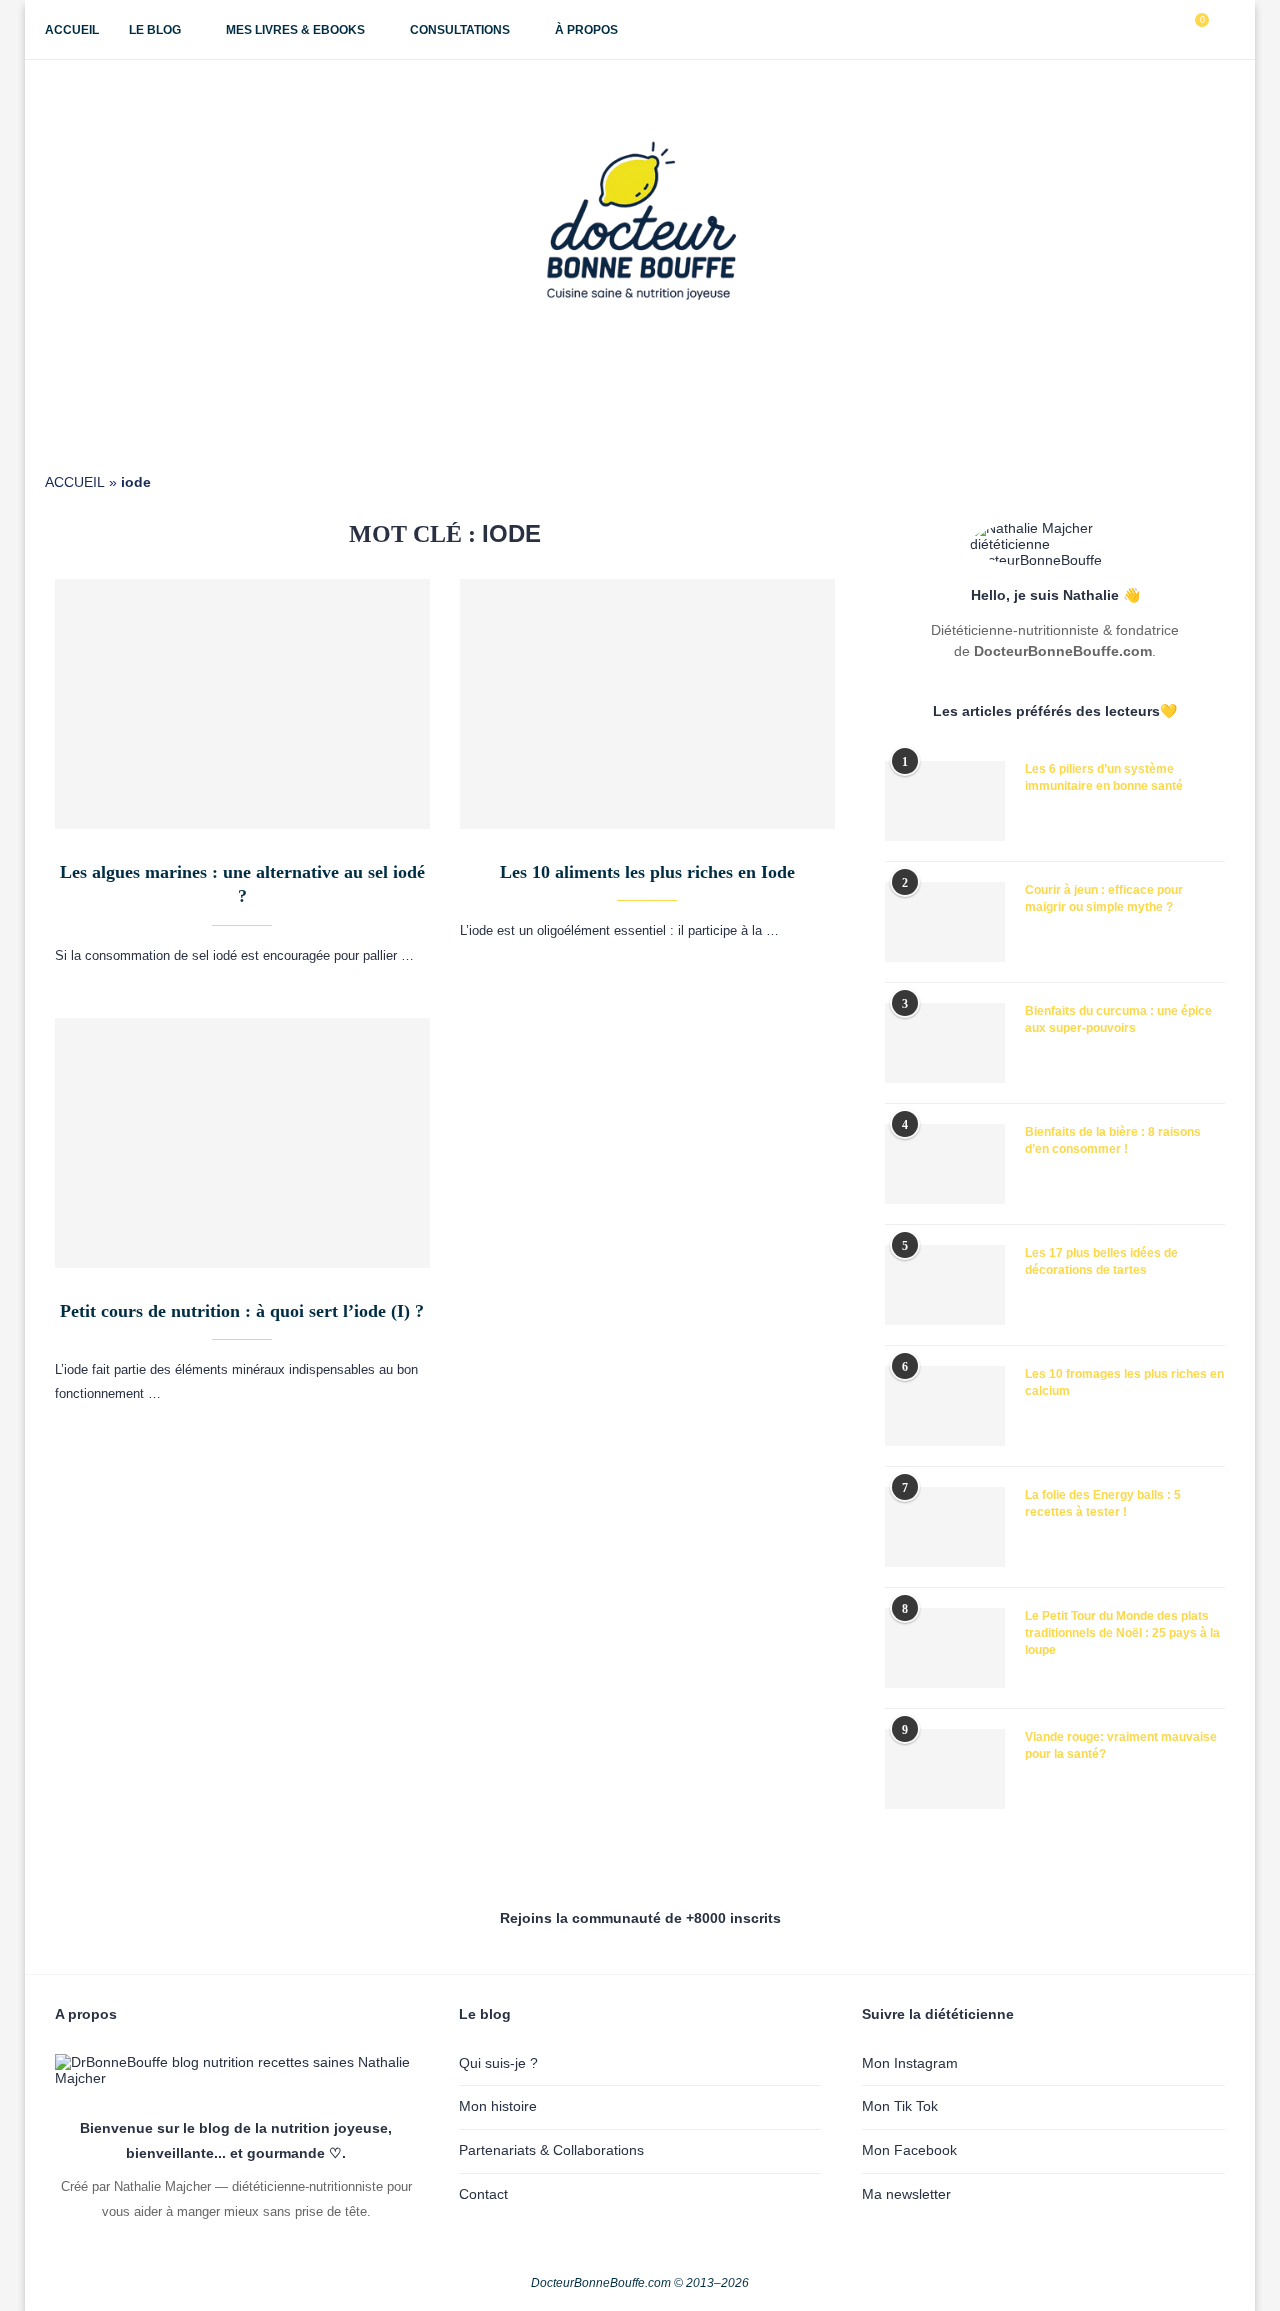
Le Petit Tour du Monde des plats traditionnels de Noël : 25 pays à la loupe (1122, 1633)
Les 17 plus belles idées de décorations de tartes (1101, 1261)
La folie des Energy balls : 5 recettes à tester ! (1103, 1503)
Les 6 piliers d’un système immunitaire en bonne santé (1104, 777)
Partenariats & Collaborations (551, 2150)
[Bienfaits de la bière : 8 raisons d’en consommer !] (945, 1164)
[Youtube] (1145, 30)
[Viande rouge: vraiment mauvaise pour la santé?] (945, 1769)
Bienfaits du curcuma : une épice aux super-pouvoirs (1118, 1019)
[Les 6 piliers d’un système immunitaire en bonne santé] (945, 801)
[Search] (1225, 30)
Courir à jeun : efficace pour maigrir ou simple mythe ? (1104, 898)
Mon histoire (498, 2106)
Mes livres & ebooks (295, 30)
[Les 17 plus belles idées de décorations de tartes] (945, 1285)
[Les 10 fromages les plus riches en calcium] (945, 1406)
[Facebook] (1103, 30)
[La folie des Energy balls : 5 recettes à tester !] (945, 1527)
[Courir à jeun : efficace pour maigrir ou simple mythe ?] (945, 922)
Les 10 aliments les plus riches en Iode (647, 872)
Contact (483, 2194)
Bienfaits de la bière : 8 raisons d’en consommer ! (1113, 1140)
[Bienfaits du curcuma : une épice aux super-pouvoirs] (945, 1043)
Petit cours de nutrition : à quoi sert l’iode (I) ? (242, 1311)
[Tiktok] (1166, 30)
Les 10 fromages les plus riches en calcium (1124, 1382)
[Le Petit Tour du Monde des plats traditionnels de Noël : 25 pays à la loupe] (945, 1648)
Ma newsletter (906, 2194)
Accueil (72, 30)
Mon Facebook (909, 2150)
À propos (586, 30)
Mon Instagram (910, 2063)
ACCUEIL (75, 482)
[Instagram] (1124, 30)
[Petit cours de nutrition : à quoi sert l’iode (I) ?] (242, 1143)
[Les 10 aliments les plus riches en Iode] (647, 704)
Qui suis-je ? (498, 2063)
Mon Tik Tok (900, 2106)
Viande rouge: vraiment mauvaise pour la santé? (1121, 1745)
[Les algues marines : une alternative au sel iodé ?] (242, 704)
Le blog (155, 30)
